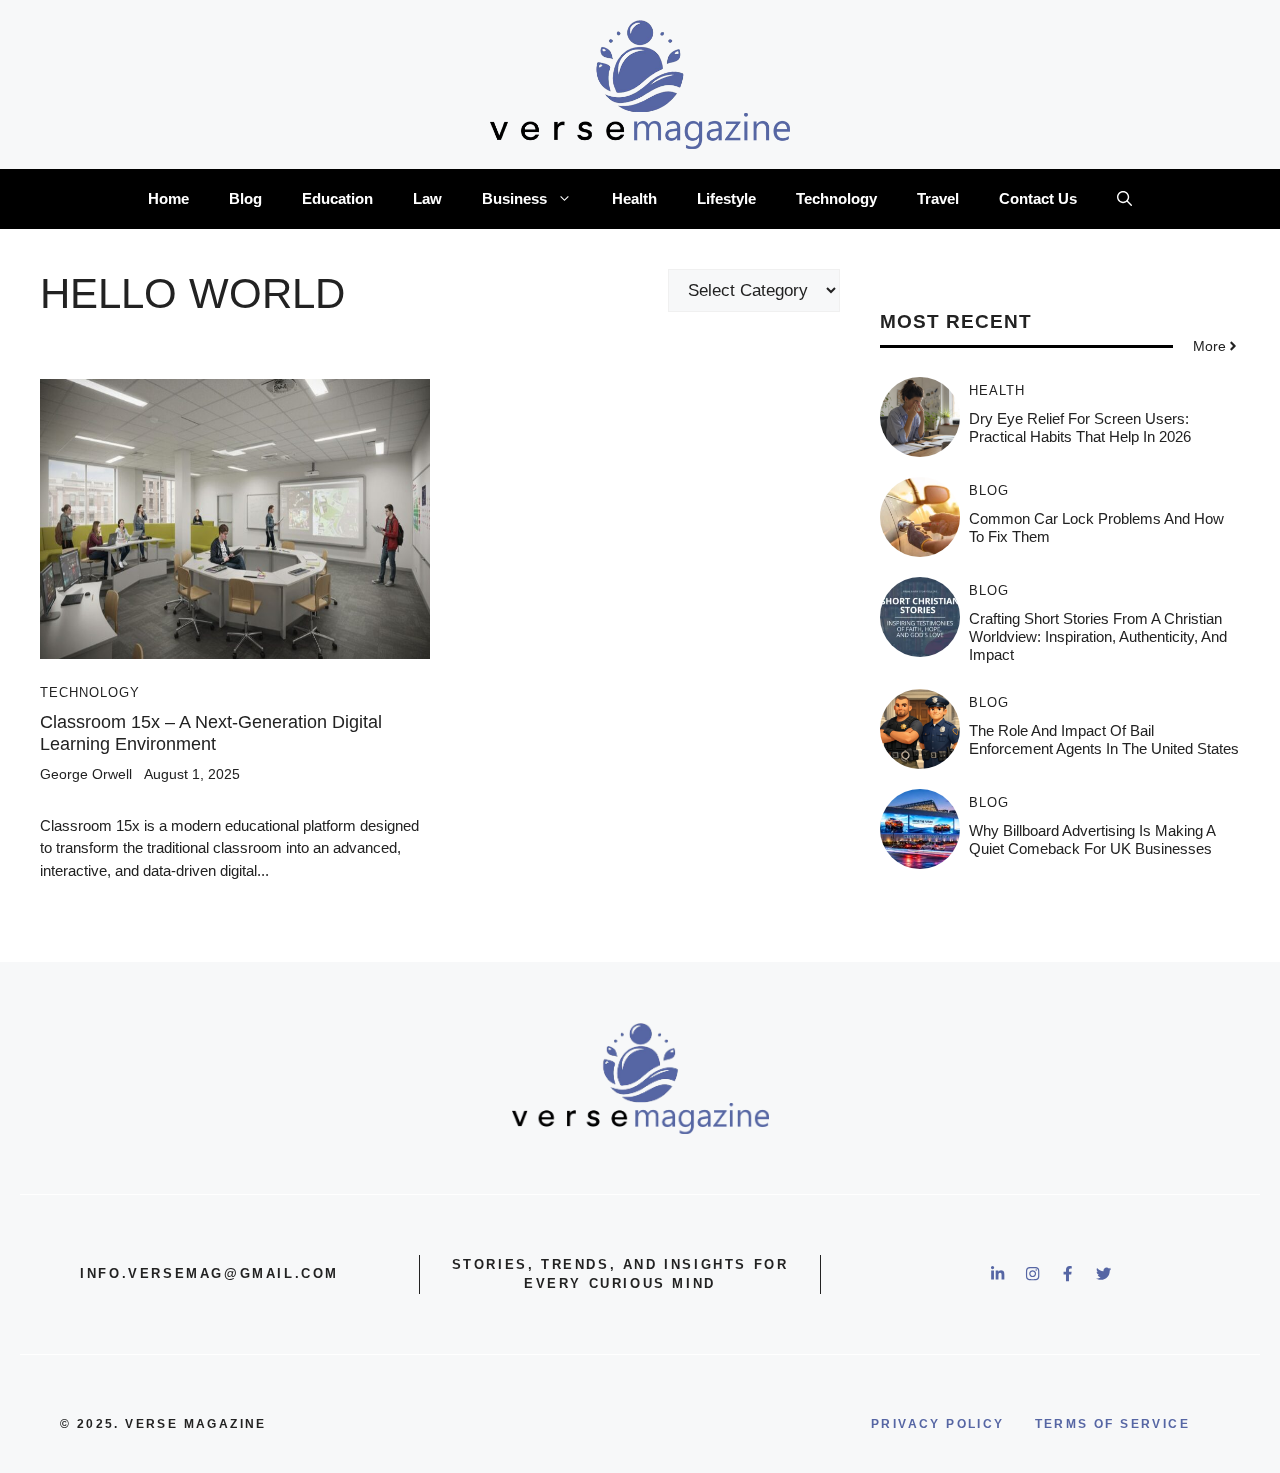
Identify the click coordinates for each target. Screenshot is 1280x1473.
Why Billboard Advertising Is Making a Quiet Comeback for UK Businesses (1092, 839)
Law (427, 198)
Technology (836, 198)
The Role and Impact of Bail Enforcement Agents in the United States (1104, 739)
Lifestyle (726, 198)
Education (337, 198)
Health (634, 198)
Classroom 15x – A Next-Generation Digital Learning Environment (211, 733)
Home (168, 198)
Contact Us (1038, 198)
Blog (245, 198)
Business (514, 198)
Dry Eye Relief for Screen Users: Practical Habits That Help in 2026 (1080, 427)
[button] (1124, 199)
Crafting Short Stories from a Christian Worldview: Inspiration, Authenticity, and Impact (1098, 636)
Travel (938, 198)
